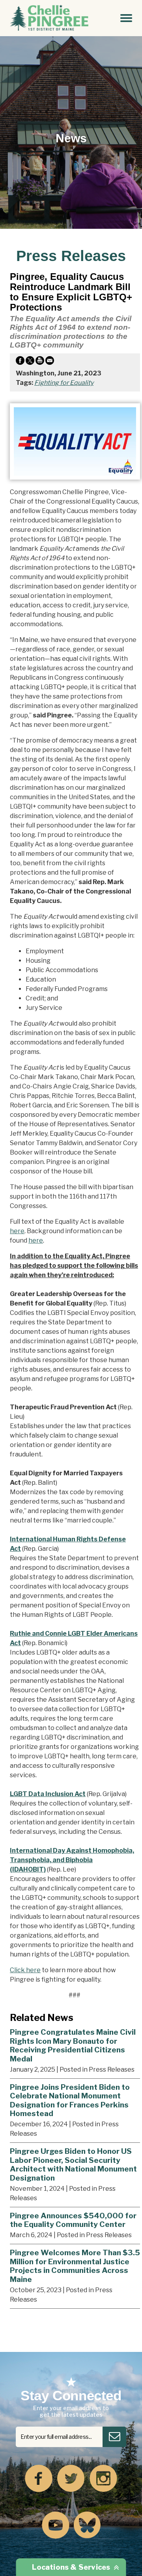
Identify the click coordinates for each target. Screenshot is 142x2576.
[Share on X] (30, 362)
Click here (25, 1970)
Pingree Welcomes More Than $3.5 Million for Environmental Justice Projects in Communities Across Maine (75, 2266)
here (17, 1231)
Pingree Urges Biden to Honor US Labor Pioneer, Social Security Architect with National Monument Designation (73, 2164)
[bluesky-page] (87, 2526)
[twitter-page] (71, 2479)
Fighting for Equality (64, 383)
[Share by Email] (50, 362)
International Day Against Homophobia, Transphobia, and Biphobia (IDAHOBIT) (72, 1860)
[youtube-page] (56, 2526)
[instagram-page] (103, 2479)
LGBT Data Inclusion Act (48, 1794)
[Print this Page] (40, 362)
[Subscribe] (114, 2437)
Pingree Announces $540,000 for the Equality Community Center (73, 2220)
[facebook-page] (39, 2479)
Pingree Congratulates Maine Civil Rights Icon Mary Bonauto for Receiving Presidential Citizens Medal (73, 2045)
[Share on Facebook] (20, 362)
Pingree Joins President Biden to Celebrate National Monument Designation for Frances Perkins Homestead (70, 2100)
